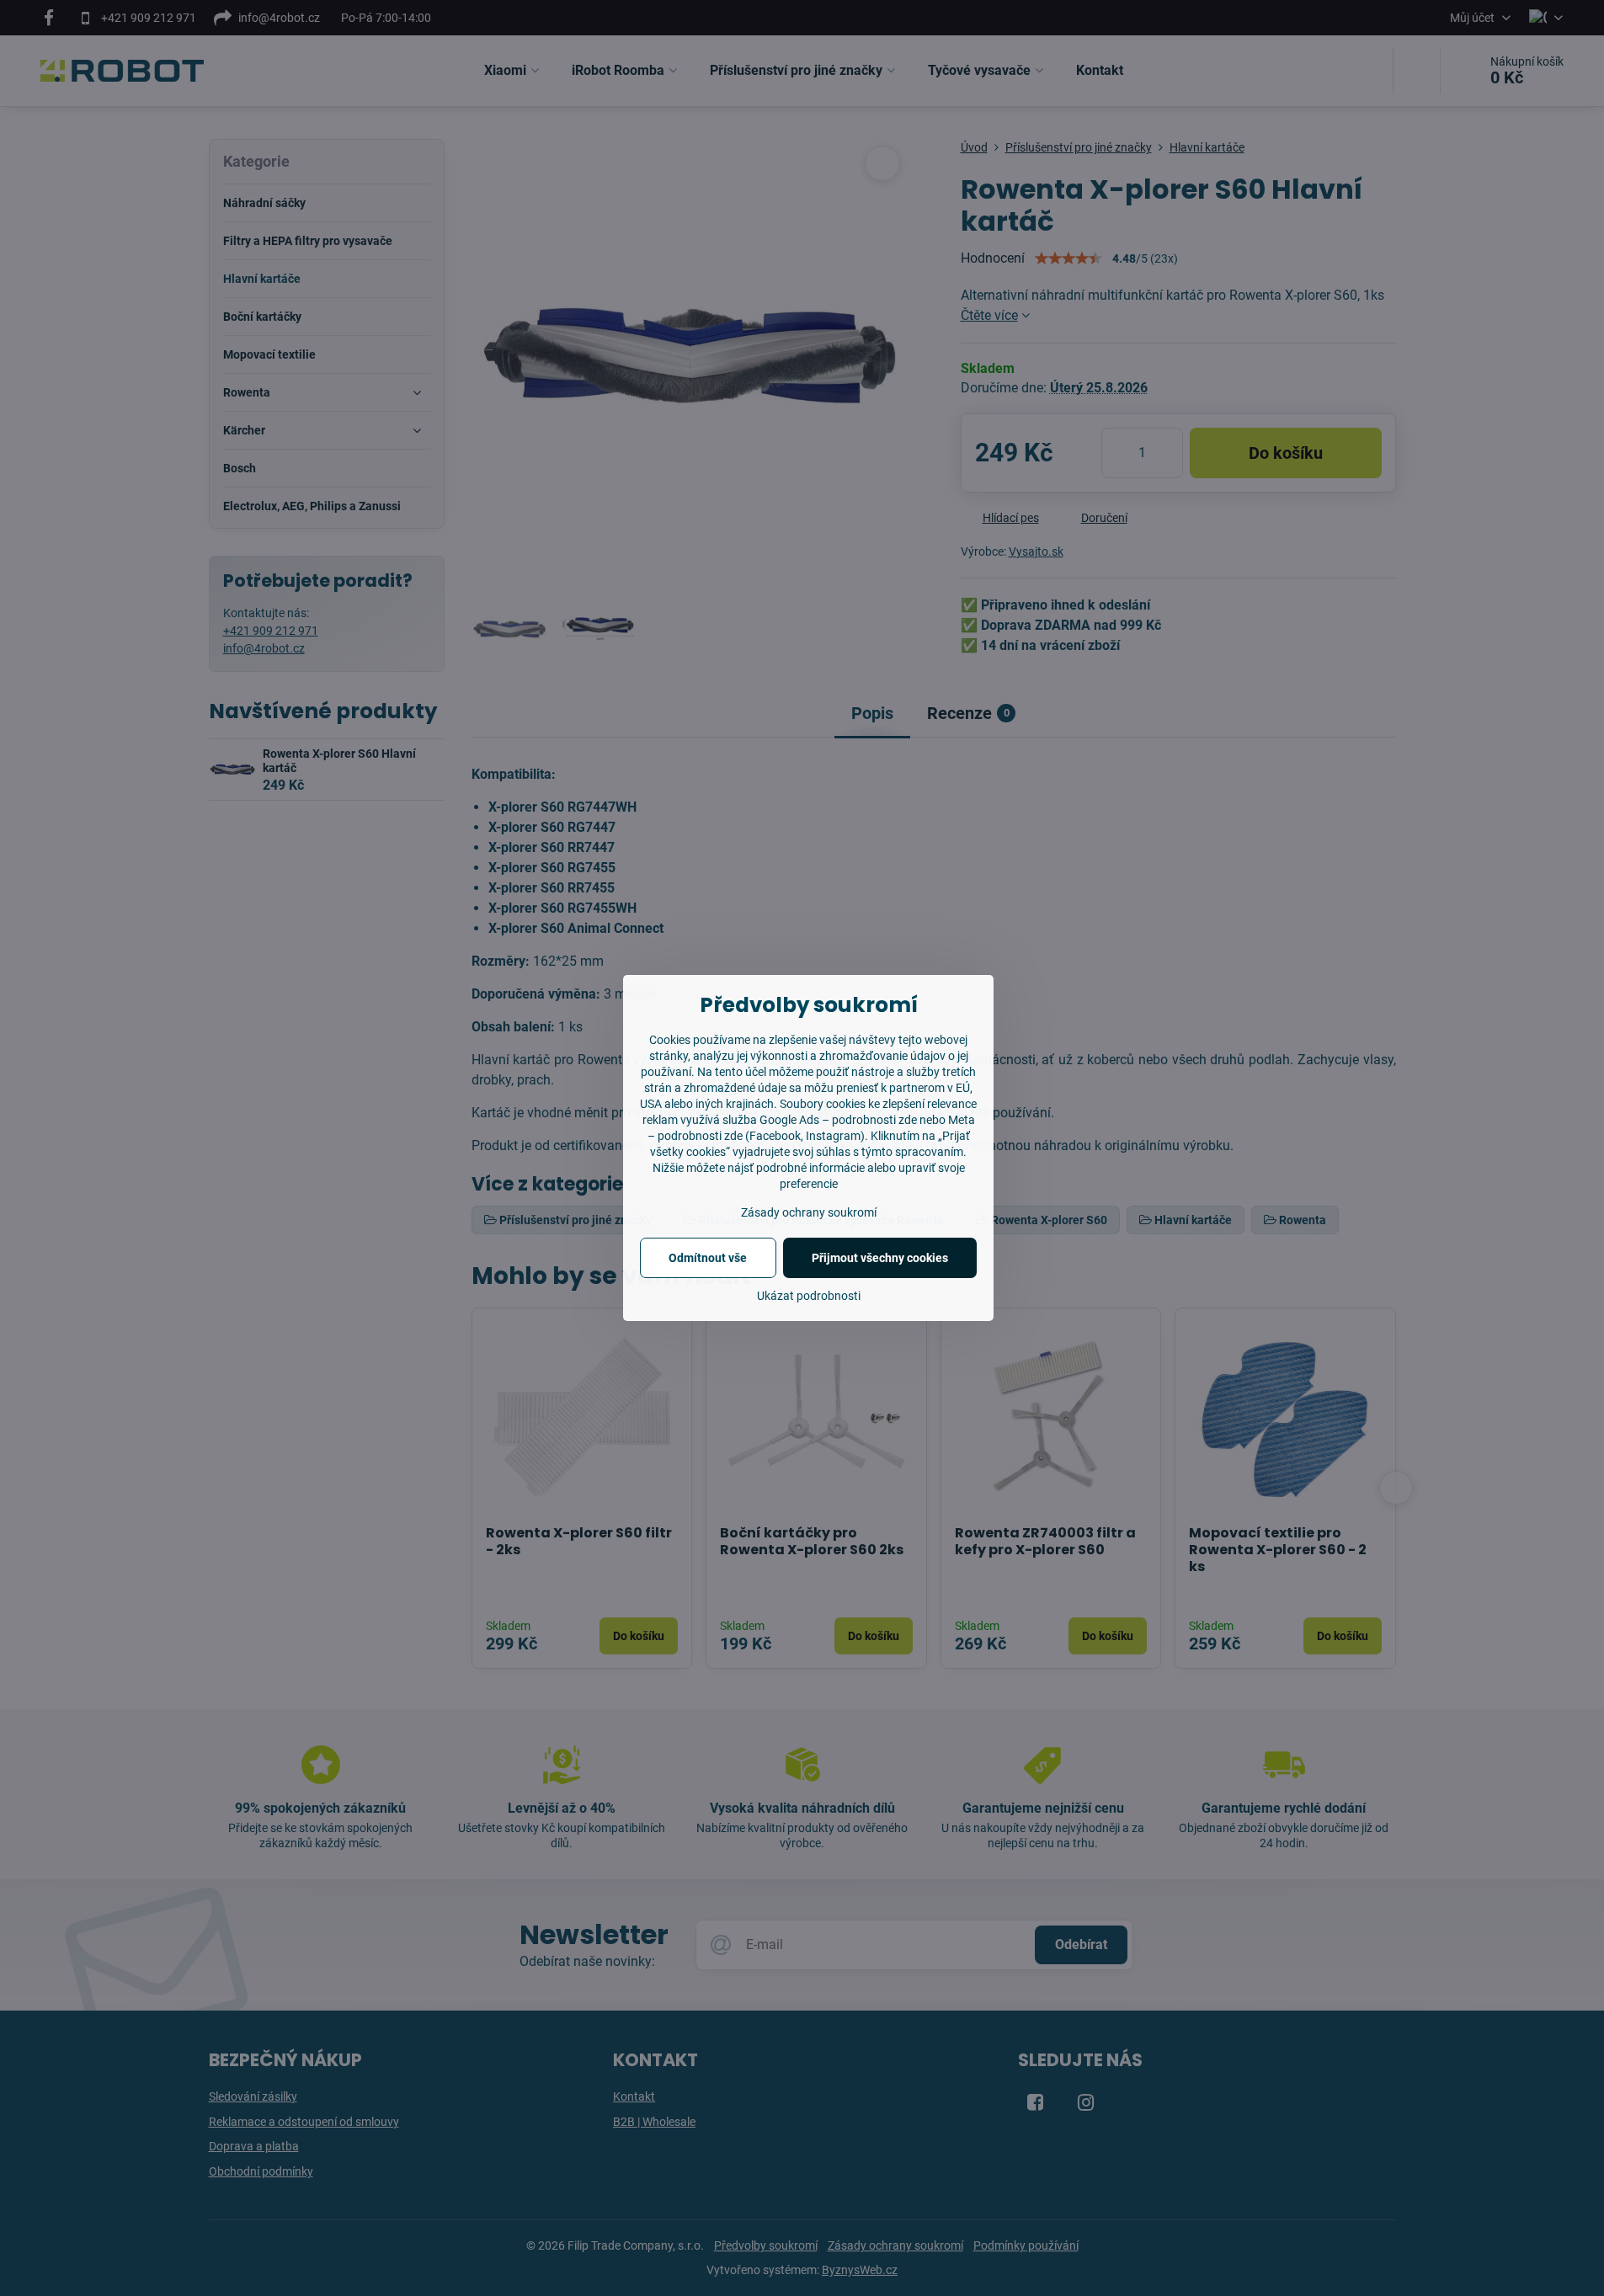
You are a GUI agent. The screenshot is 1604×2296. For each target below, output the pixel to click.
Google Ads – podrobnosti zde (838, 1120)
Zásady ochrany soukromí (809, 1212)
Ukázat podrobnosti (809, 1296)
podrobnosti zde (700, 1136)
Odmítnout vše (708, 1258)
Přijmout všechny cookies (880, 1258)
